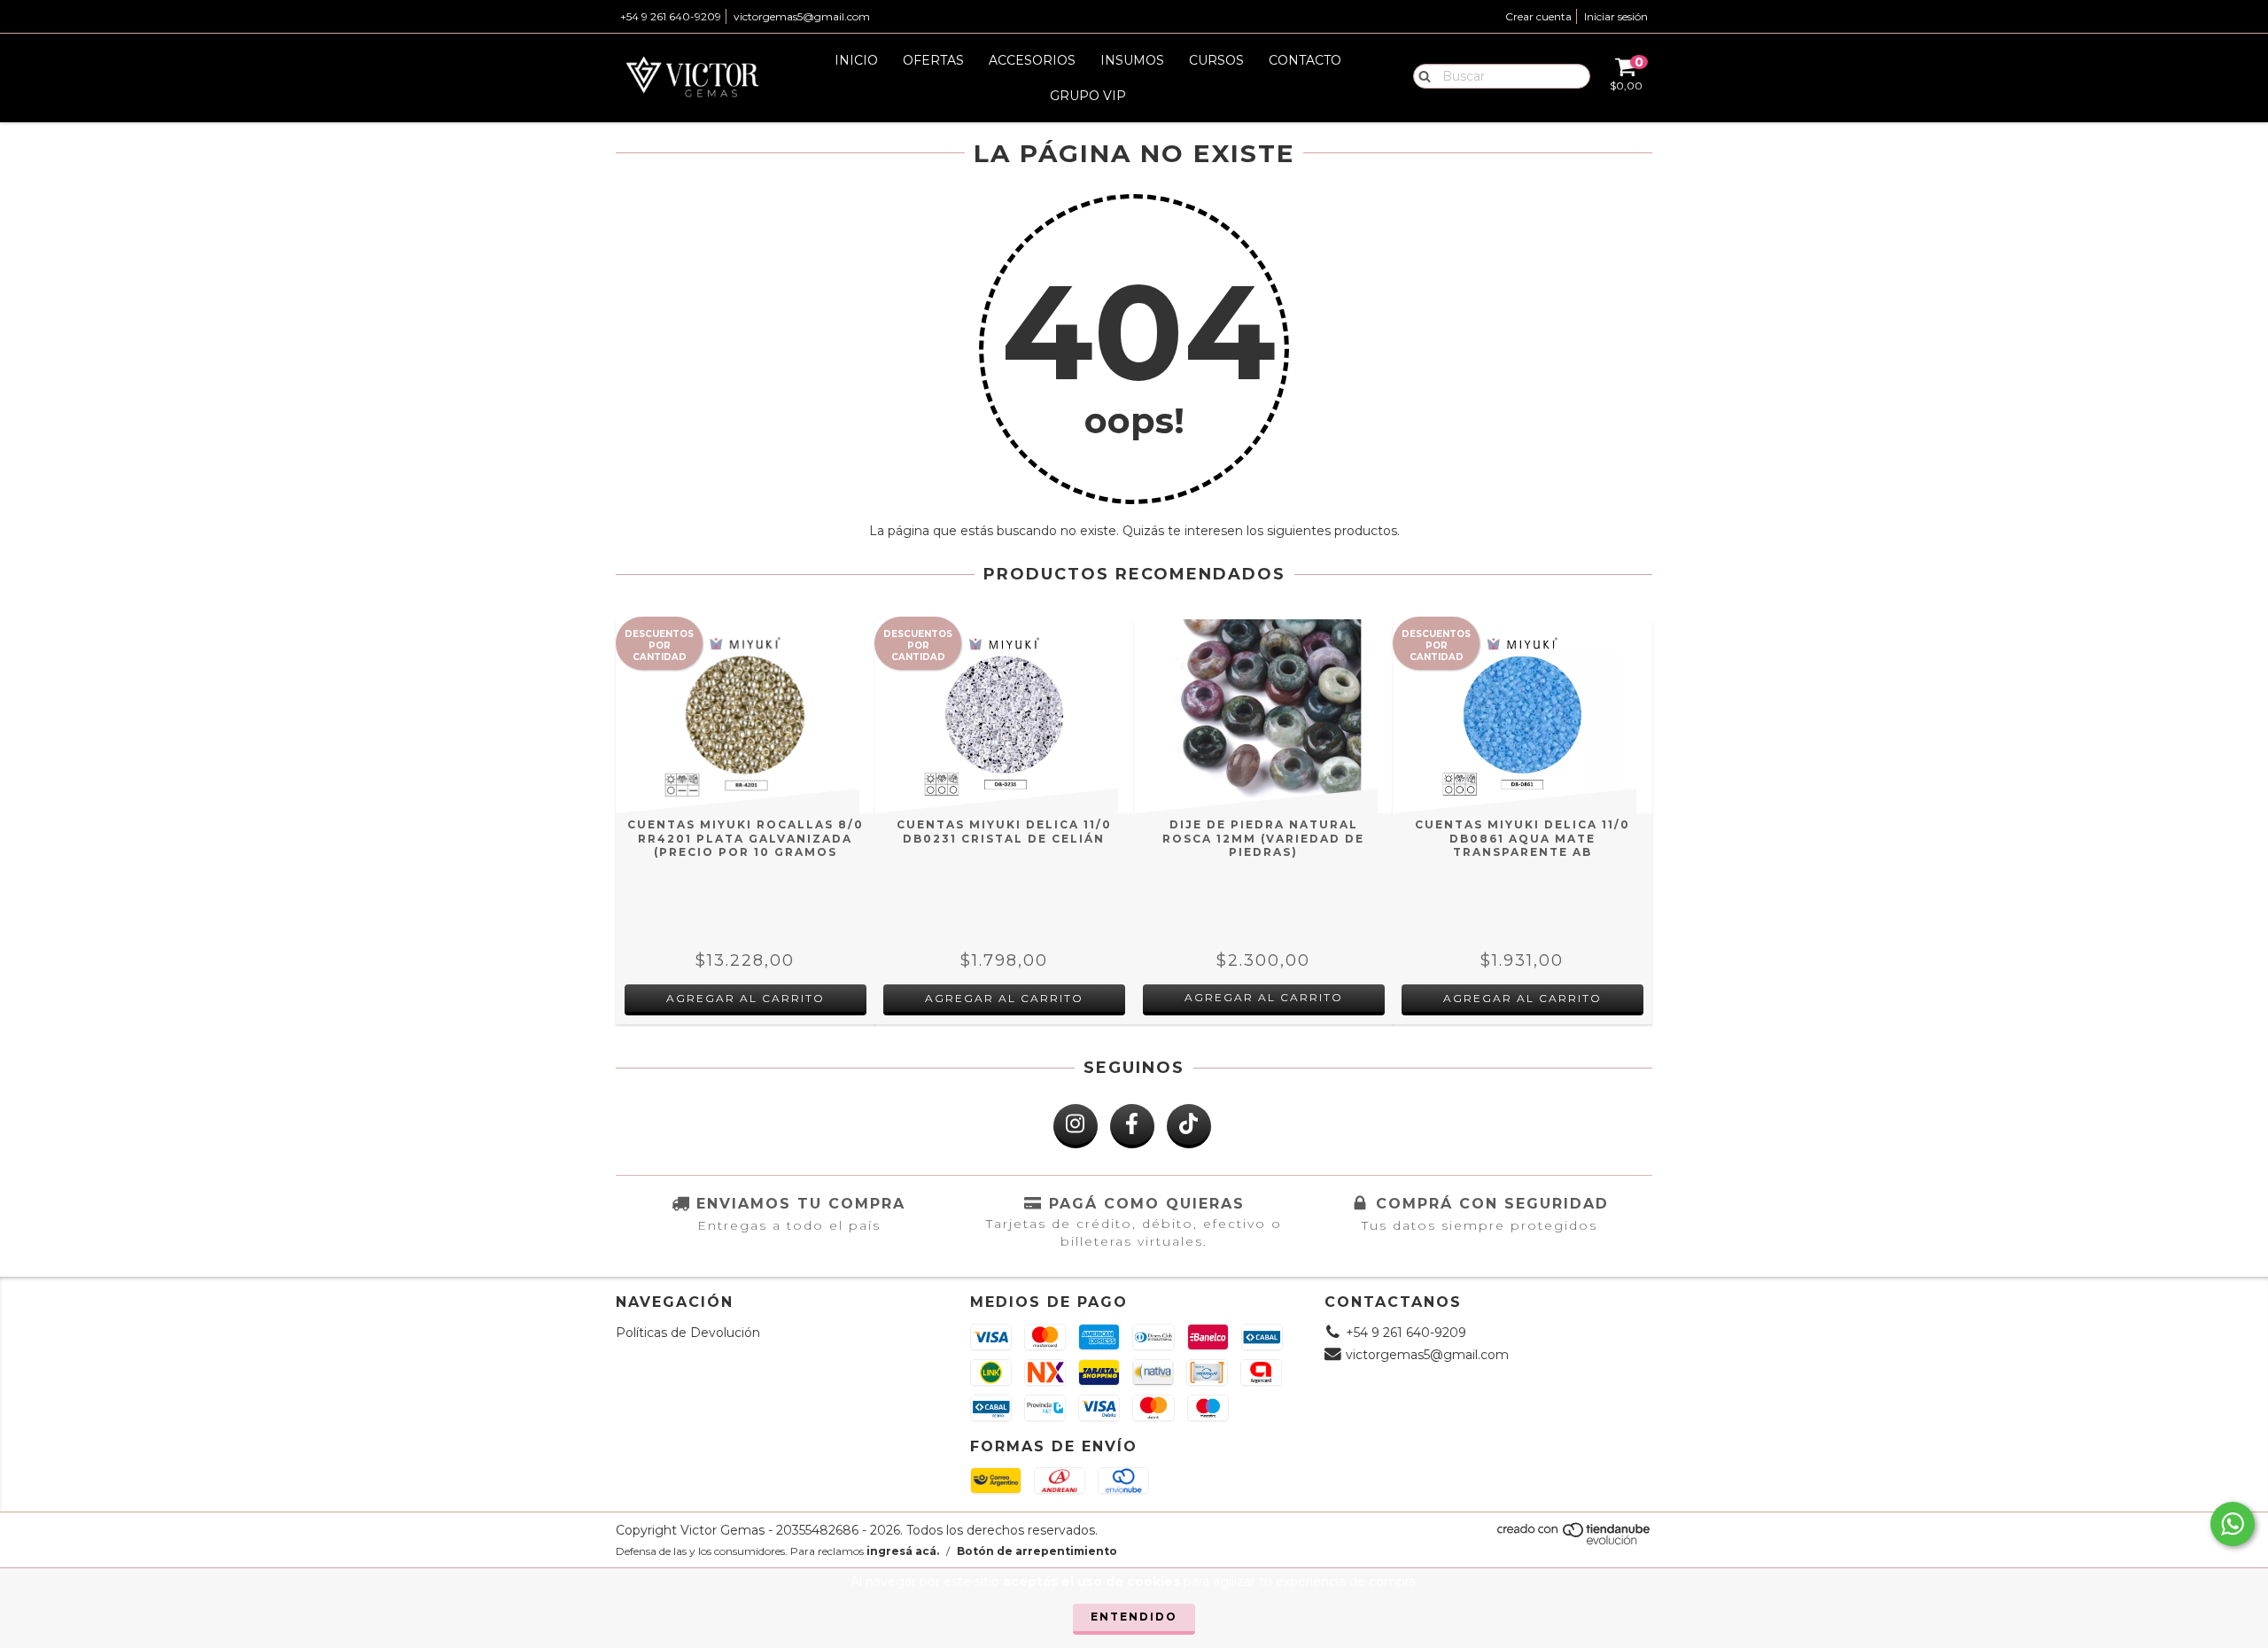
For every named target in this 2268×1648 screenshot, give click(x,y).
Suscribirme (1134, 351)
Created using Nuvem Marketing (1134, 399)
